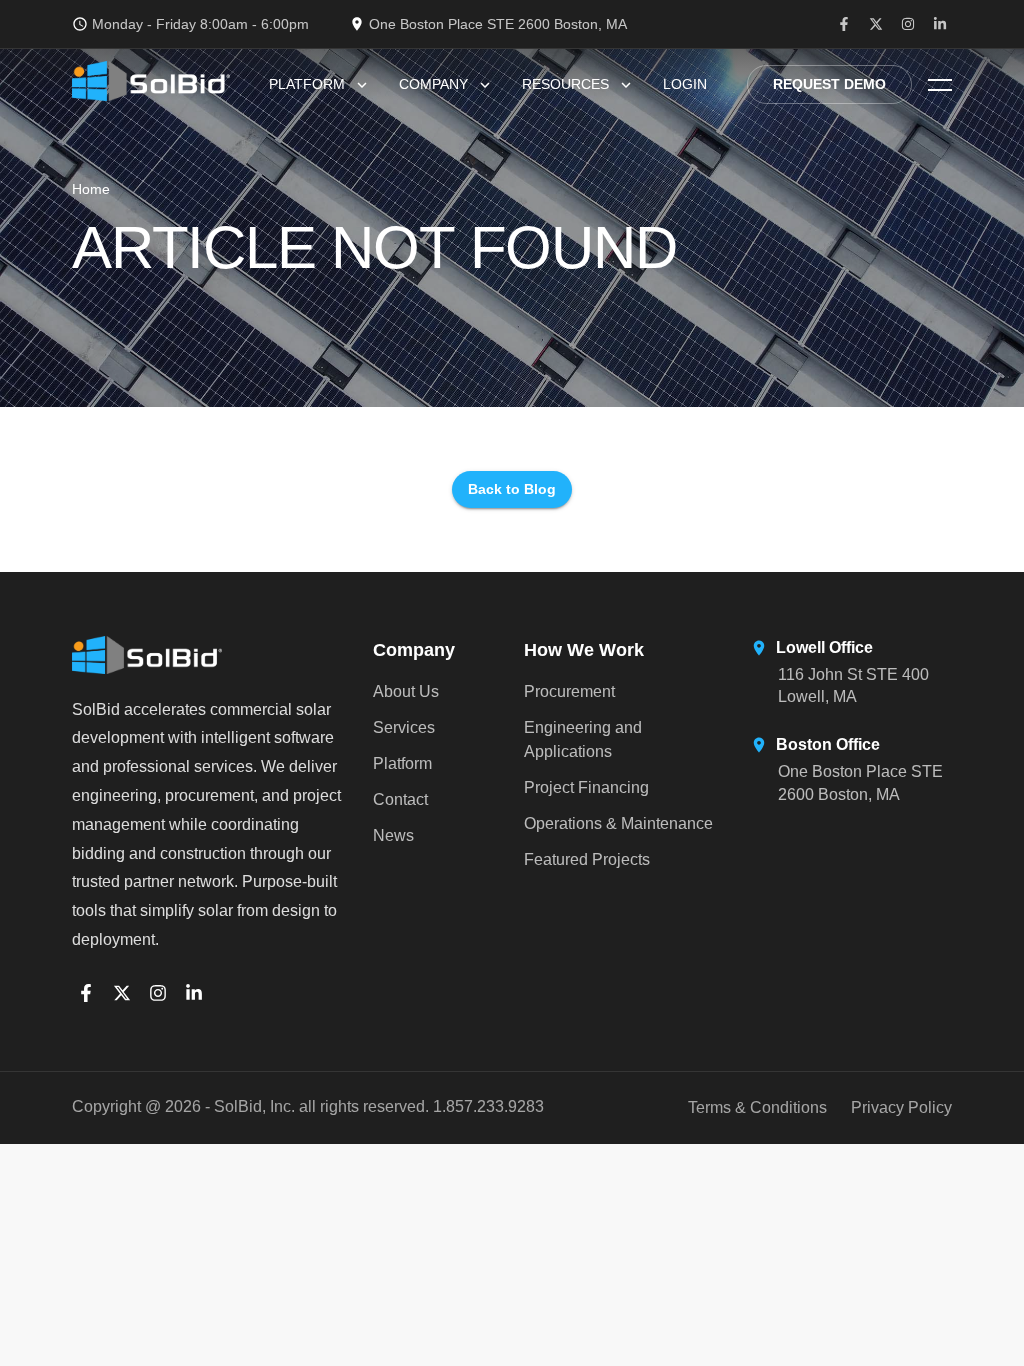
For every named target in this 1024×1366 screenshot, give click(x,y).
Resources (565, 84)
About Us (406, 691)
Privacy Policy (901, 1107)
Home (91, 189)
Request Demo (829, 84)
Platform (307, 84)
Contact (400, 799)
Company (433, 84)
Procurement (569, 691)
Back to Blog (512, 489)
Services (404, 727)
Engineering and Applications (583, 739)
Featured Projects (587, 859)
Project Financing (586, 787)
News (393, 835)
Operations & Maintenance (618, 823)
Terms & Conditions (757, 1107)
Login (685, 84)
